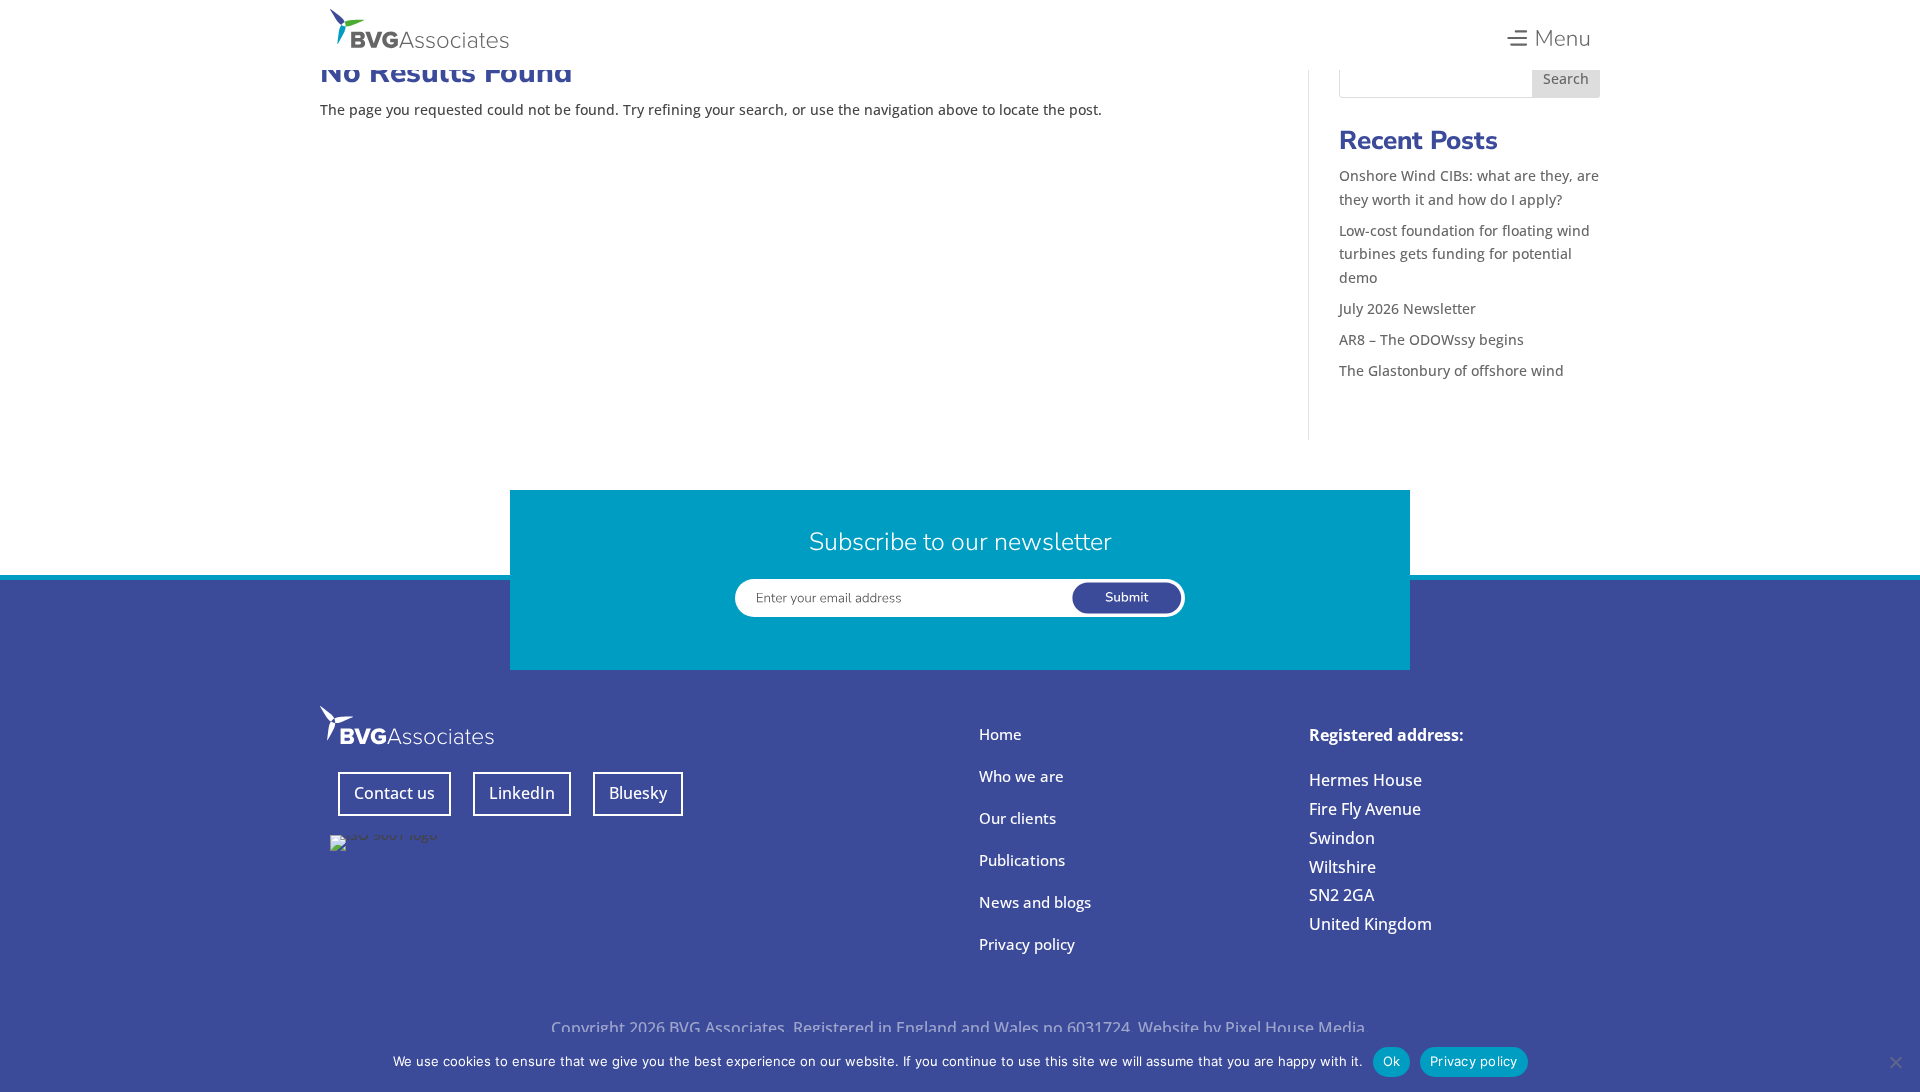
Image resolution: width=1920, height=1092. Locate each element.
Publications (1022, 860)
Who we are (1021, 776)
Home (1000, 734)
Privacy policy (1027, 944)
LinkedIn (522, 793)
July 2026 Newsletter (1407, 308)
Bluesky (638, 793)
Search (1566, 78)
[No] (1895, 1062)
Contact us (394, 793)
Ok (1392, 1061)
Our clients (1017, 818)
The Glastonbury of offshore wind (1451, 370)
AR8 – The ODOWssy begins (1431, 339)
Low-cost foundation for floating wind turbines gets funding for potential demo (1464, 254)
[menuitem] (1547, 33)
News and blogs (1035, 902)
